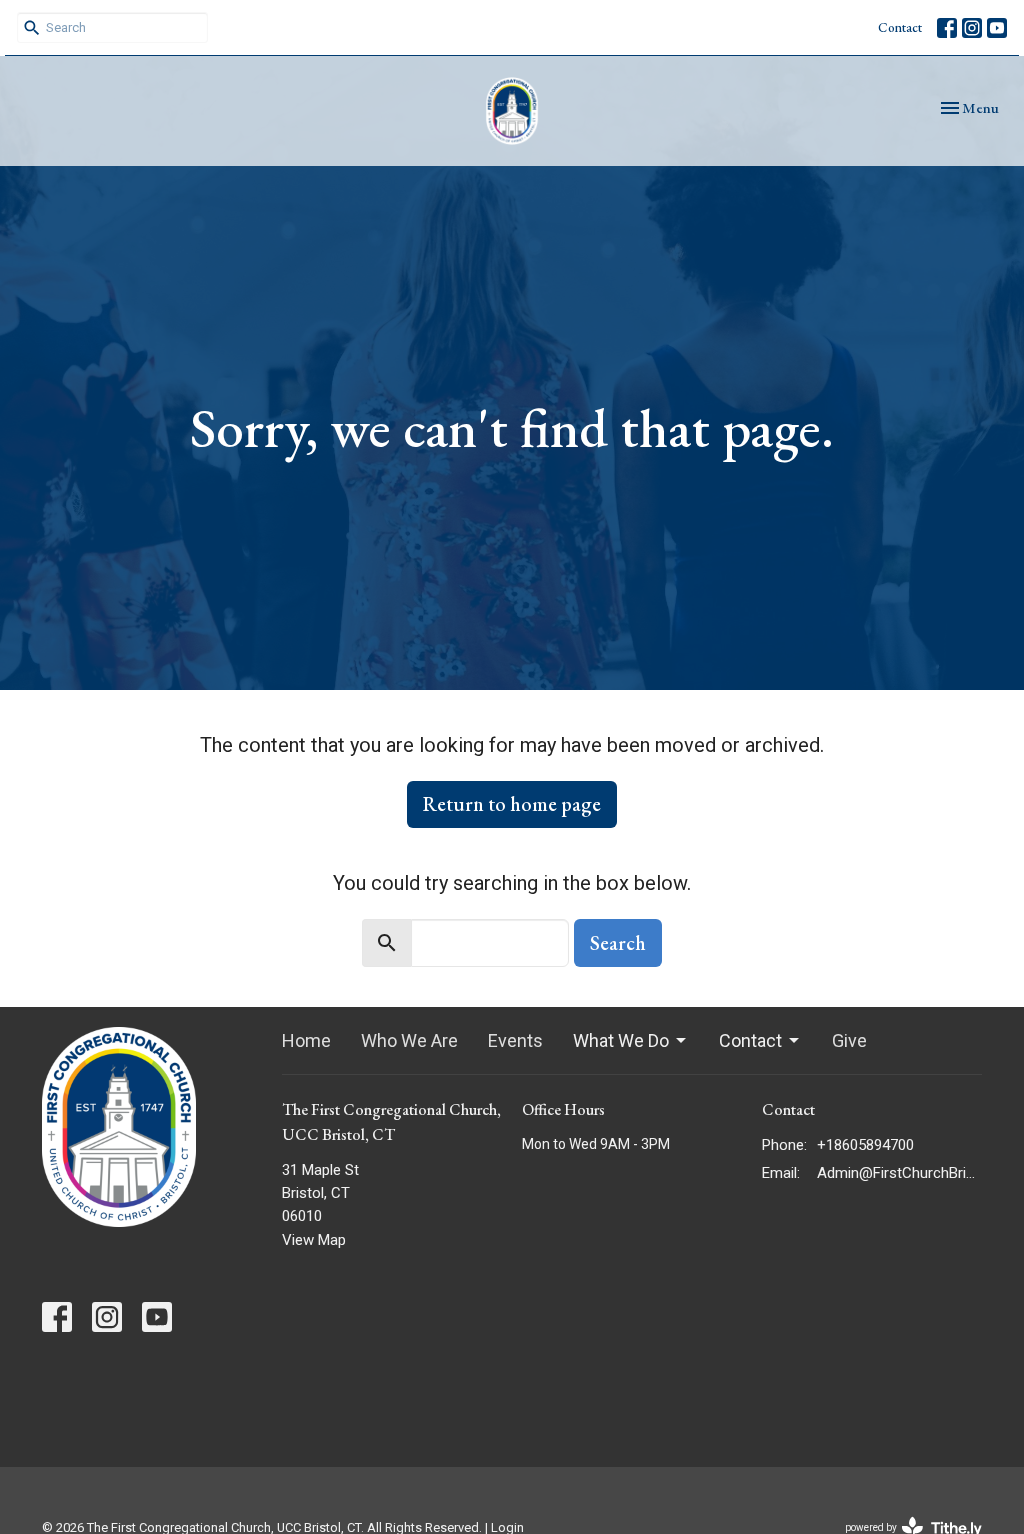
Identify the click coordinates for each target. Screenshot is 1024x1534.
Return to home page (512, 804)
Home (306, 1040)
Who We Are (409, 1040)
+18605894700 (865, 1145)
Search (618, 943)
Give (849, 1040)
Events (515, 1040)
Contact (900, 27)
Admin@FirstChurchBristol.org (899, 1173)
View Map (314, 1240)
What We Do (621, 1040)
